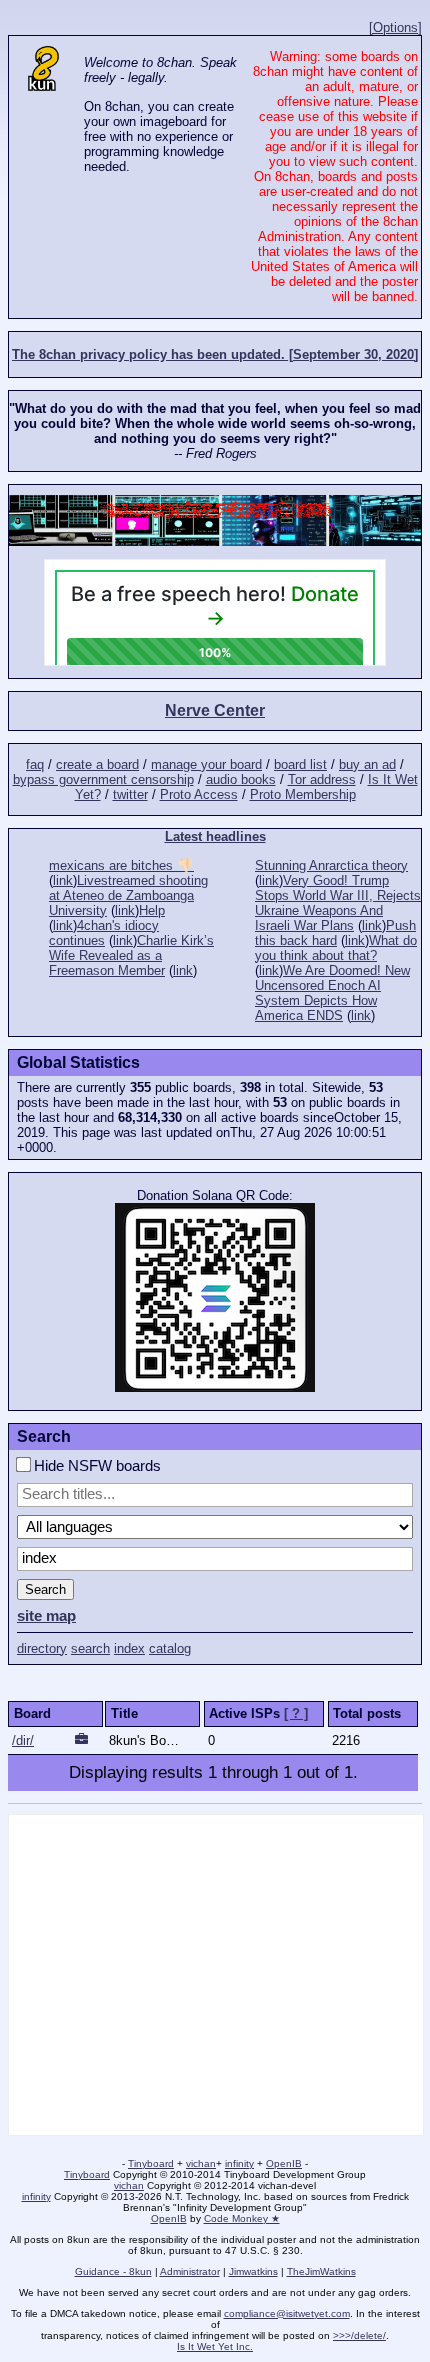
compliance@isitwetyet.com (287, 2313)
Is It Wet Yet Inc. (215, 2346)
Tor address (322, 779)
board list (300, 764)
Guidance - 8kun (113, 2271)
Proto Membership (303, 794)
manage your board (206, 764)
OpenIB (284, 2163)
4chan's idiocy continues (104, 933)
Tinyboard (151, 2163)
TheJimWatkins (321, 2271)
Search (45, 1589)
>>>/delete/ (359, 2335)
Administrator (190, 2271)
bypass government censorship (103, 779)
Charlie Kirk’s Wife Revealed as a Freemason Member (131, 955)
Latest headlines (215, 836)
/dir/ (23, 1740)
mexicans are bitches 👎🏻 (121, 865)
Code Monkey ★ (242, 2218)
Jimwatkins (253, 2271)
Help (152, 910)
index (129, 1648)
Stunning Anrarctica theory (331, 865)
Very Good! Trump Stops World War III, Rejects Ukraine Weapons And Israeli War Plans (338, 903)
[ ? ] (296, 1713)
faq (35, 764)
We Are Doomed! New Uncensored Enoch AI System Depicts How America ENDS (332, 993)
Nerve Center (215, 710)
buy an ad (367, 764)
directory (42, 1648)
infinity (239, 2163)
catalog (170, 1648)
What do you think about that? (336, 948)
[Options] (395, 27)
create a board (97, 764)
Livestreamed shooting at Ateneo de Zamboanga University (128, 895)
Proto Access (199, 794)
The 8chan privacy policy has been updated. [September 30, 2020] (215, 354)
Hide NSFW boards (95, 1466)
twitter (130, 794)
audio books (241, 779)
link (63, 880)
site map (46, 1616)
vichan (201, 2163)
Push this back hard (335, 933)
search (90, 1648)
